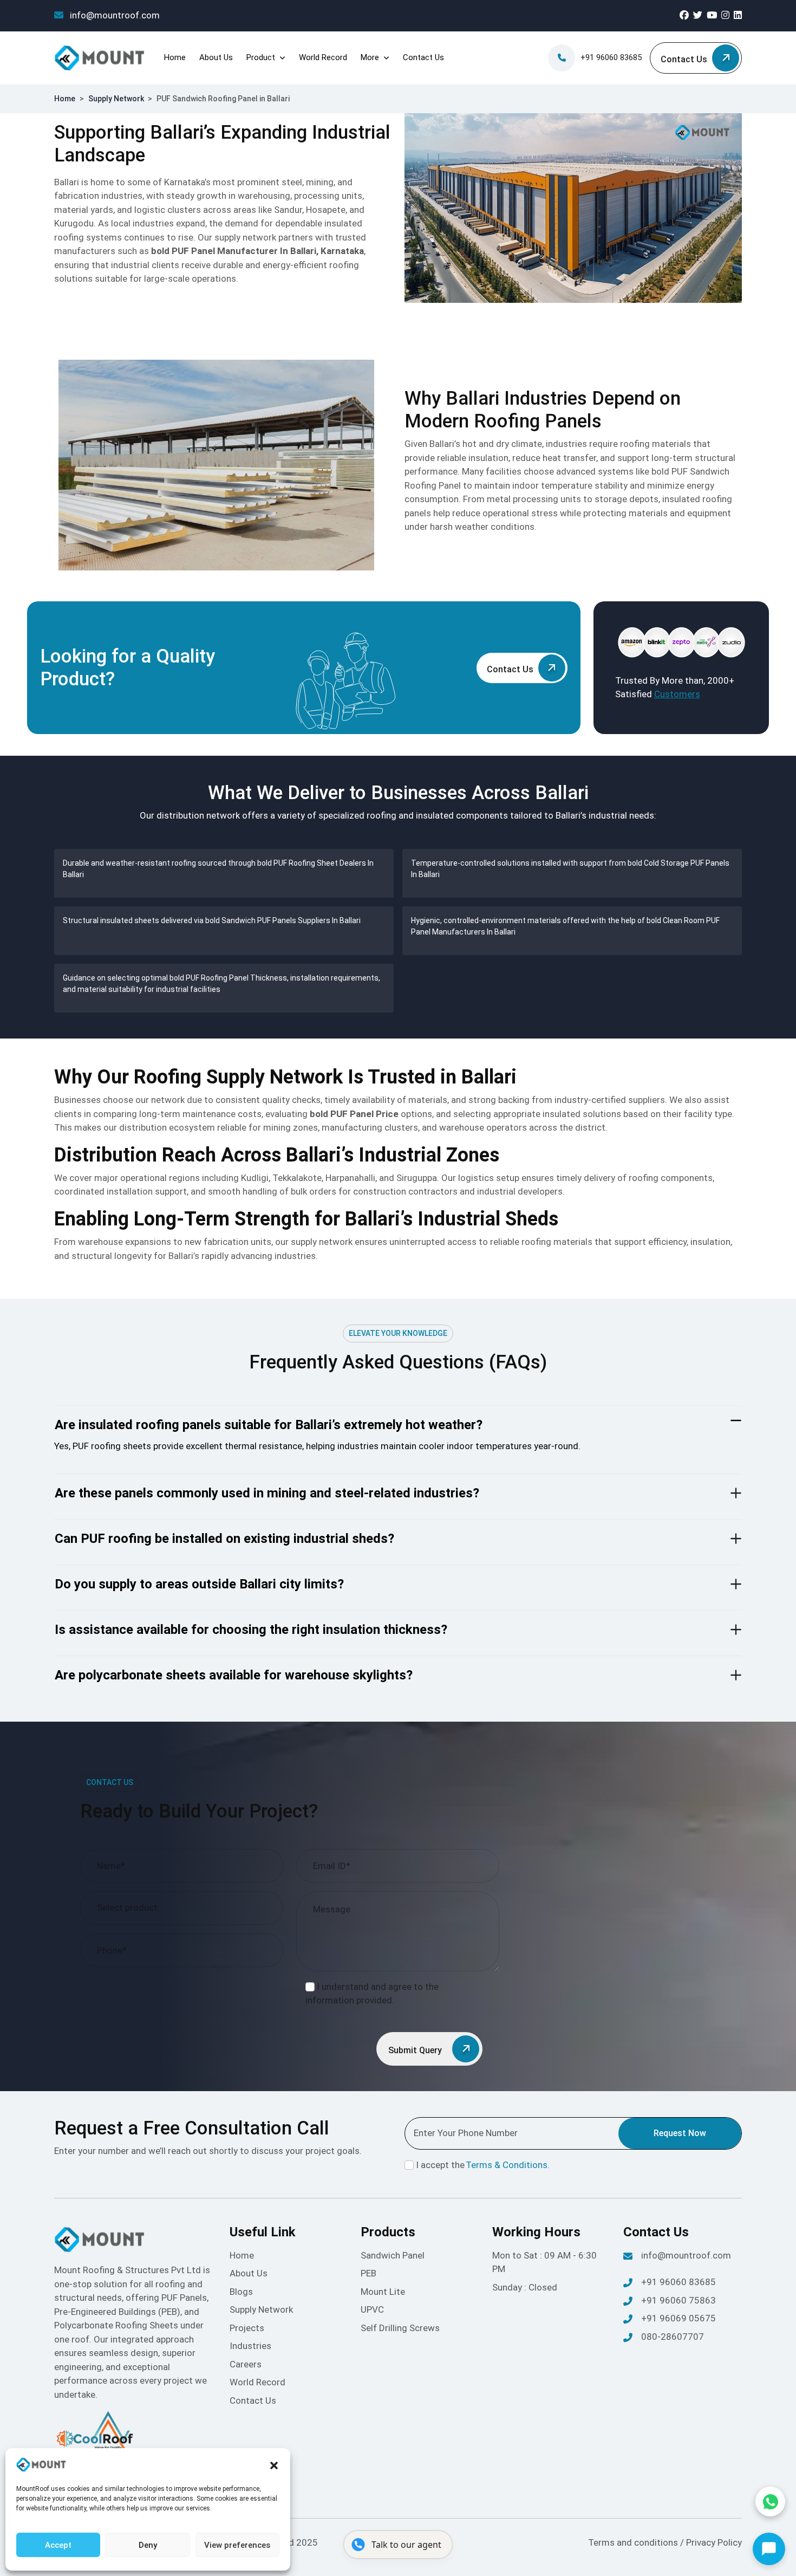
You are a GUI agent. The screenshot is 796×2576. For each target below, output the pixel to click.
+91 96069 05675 (678, 2318)
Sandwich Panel (393, 2255)
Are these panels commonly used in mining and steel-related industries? (267, 1493)
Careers (246, 2364)
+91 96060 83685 (611, 57)
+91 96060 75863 (678, 2300)
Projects (247, 2328)
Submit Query (416, 2050)
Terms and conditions (634, 2542)
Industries (250, 2346)
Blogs (241, 2292)
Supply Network (116, 99)
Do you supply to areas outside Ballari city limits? (199, 1584)
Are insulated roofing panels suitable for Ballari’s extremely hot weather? (269, 1425)
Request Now (680, 2133)
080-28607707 (673, 2337)
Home (175, 57)
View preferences (237, 2545)
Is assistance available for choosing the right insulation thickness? (251, 1630)
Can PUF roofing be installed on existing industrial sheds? (224, 1539)
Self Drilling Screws (400, 2328)
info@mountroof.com (114, 15)
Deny (148, 2545)
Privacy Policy (714, 2542)
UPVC (372, 2309)
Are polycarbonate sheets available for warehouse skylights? (234, 1675)
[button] (274, 2465)
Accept (58, 2545)
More (370, 57)
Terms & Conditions (507, 2165)
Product (261, 57)
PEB (368, 2273)
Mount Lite (383, 2292)
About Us (216, 57)
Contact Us (423, 57)
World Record (323, 57)
